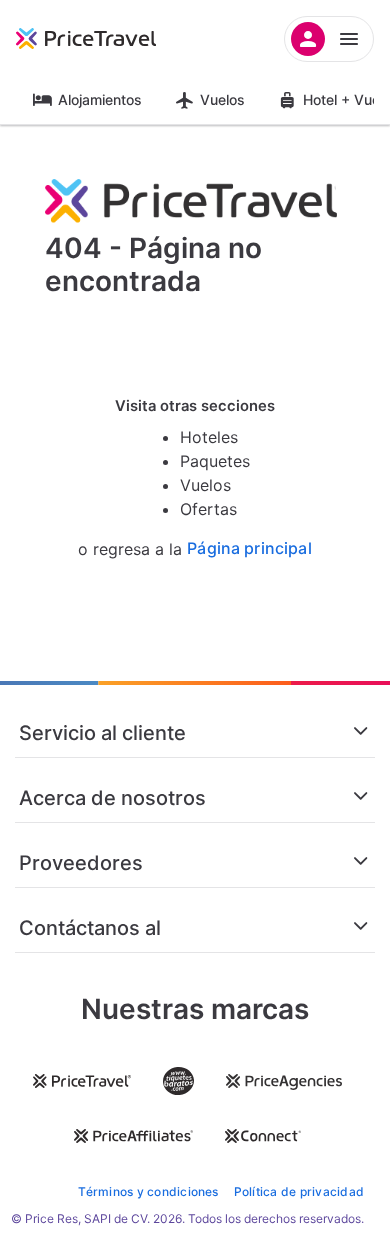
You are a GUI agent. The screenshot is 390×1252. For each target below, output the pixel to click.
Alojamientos (100, 99)
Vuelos (222, 99)
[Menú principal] (329, 39)
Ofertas (208, 509)
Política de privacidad (299, 1191)
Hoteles (209, 437)
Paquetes (215, 461)
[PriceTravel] (110, 39)
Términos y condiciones (148, 1191)
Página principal (249, 548)
